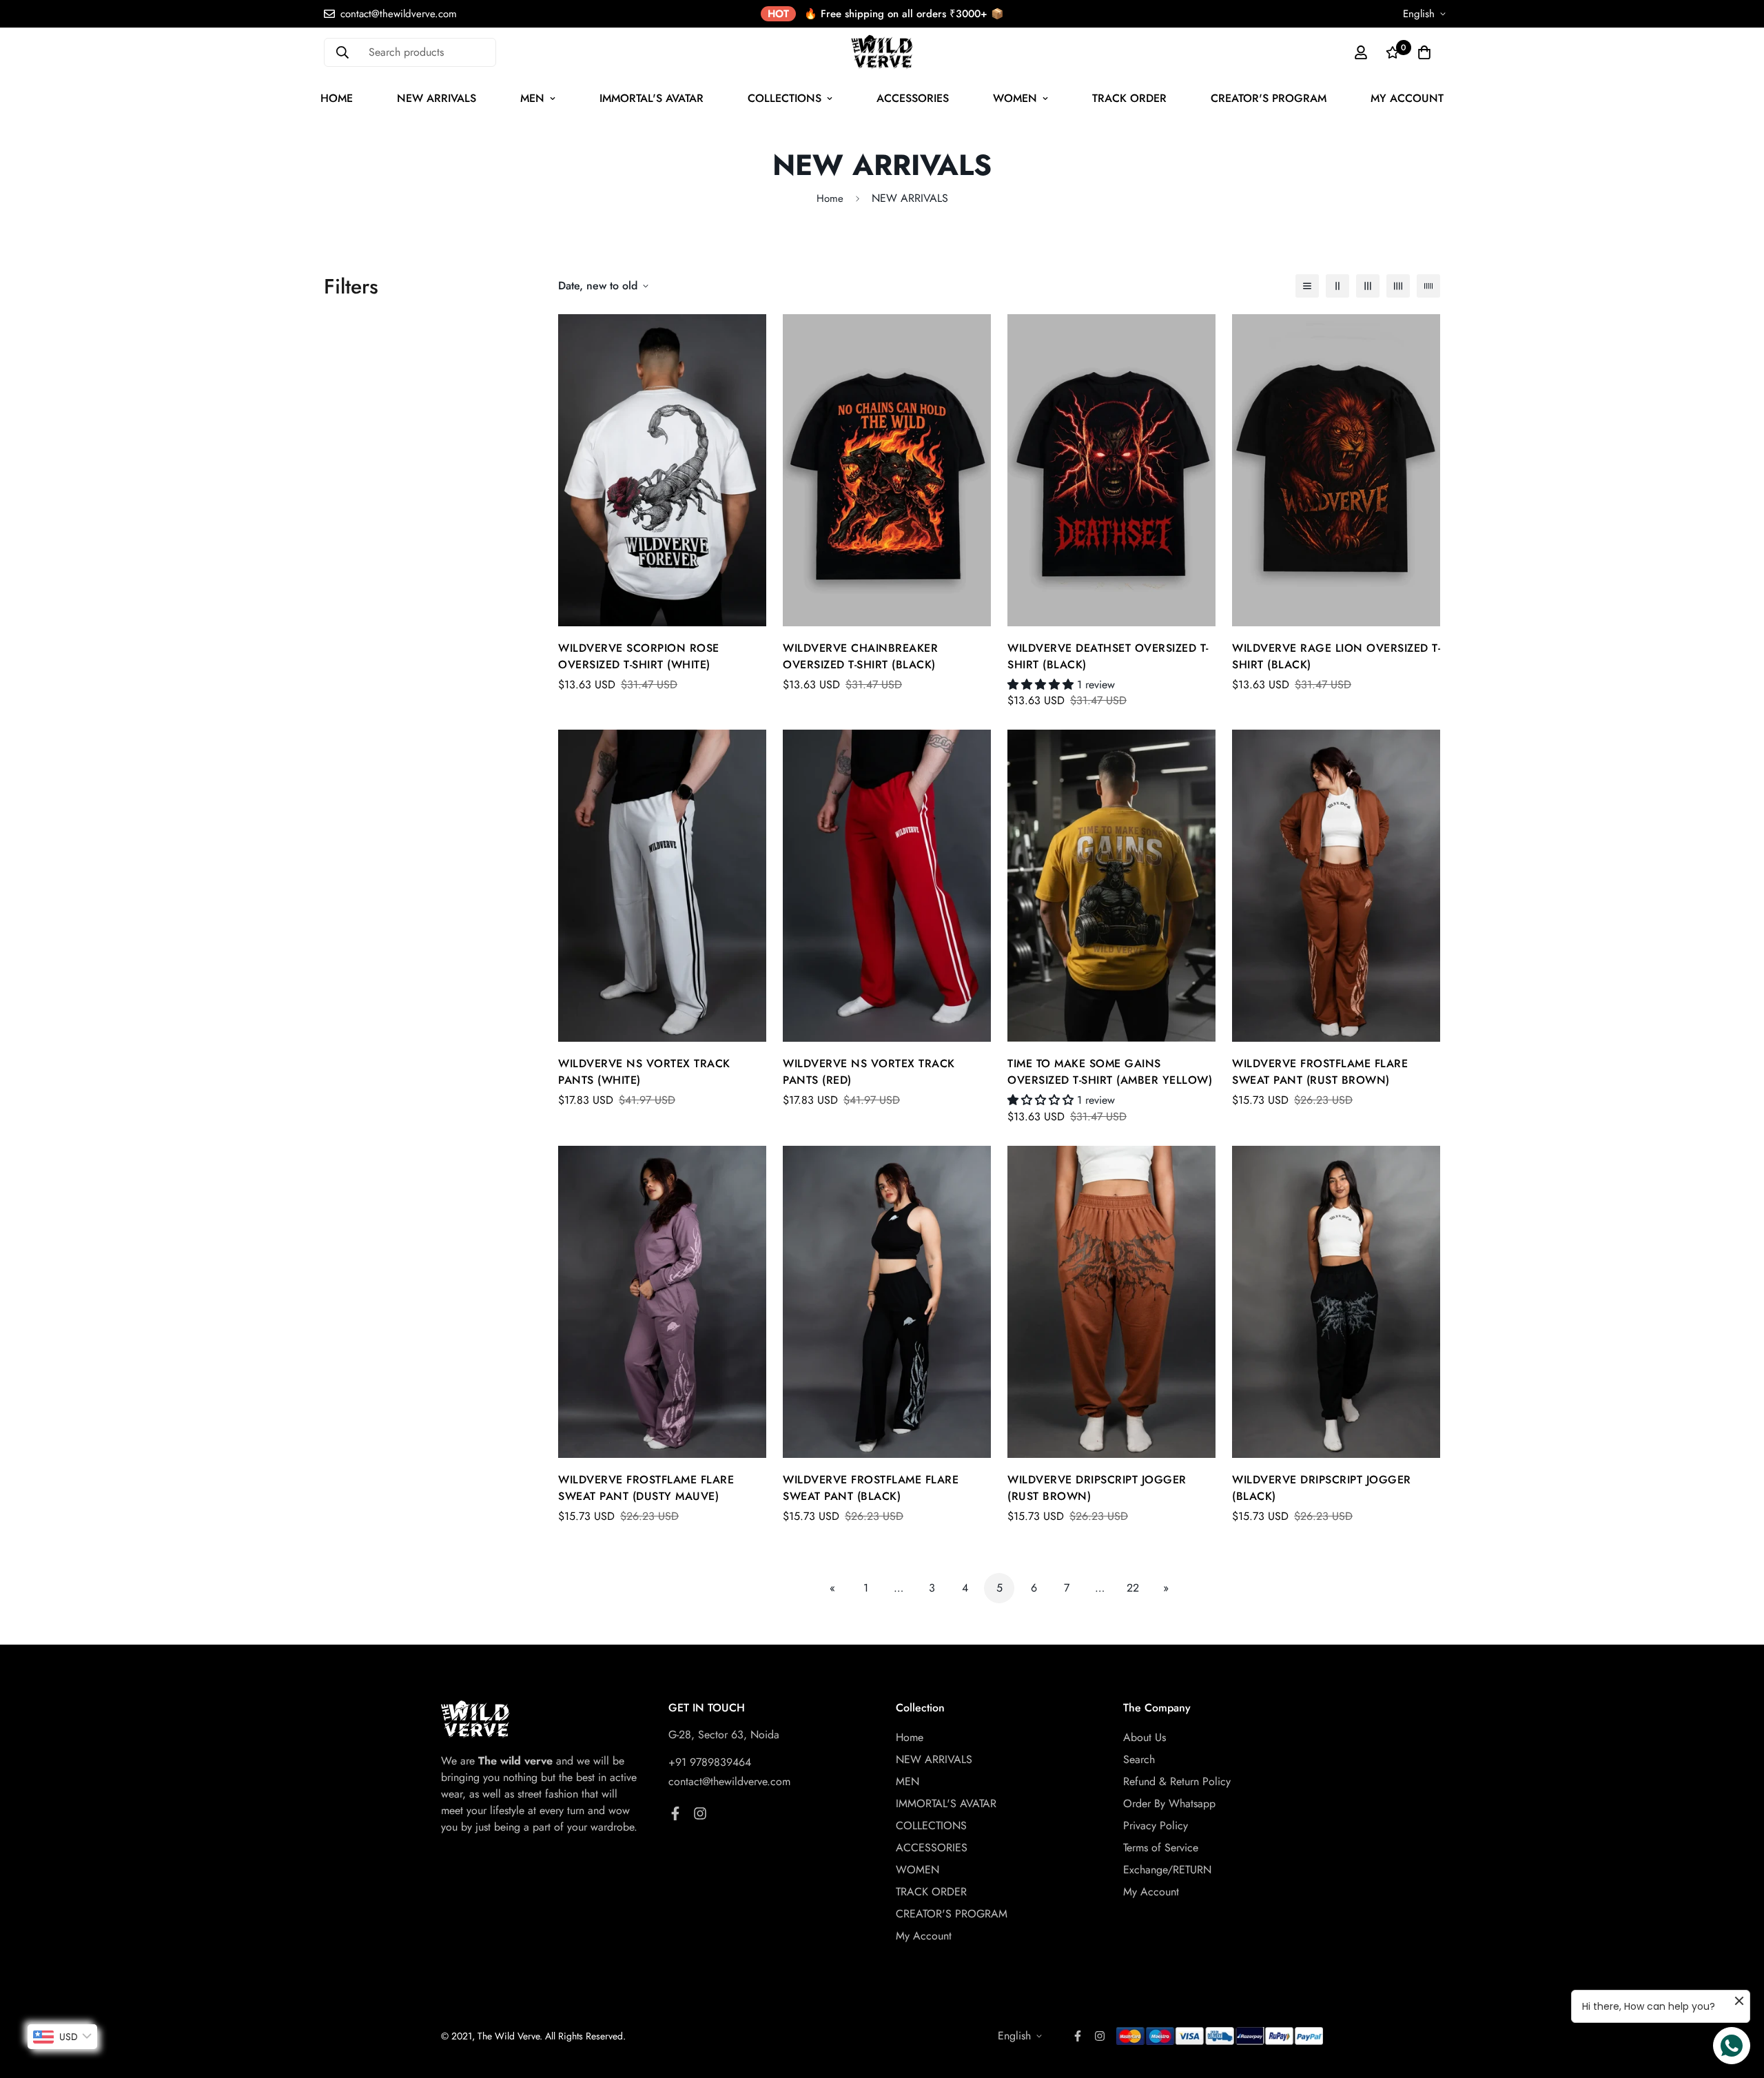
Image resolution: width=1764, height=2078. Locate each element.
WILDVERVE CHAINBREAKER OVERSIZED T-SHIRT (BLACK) (860, 656)
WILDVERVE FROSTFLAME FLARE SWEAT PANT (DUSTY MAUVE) (646, 1488)
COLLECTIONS (784, 98)
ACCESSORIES (913, 98)
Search (1139, 1759)
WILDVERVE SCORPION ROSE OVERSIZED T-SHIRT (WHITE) (639, 656)
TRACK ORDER (1129, 98)
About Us (1145, 1737)
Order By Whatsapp (1169, 1803)
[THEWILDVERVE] (882, 52)
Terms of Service (1161, 1848)
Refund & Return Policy (1177, 1781)
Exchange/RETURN (1167, 1870)
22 (1133, 1588)
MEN (532, 98)
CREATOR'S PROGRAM (1269, 98)
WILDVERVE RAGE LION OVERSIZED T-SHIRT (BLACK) (1336, 656)
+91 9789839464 (710, 1762)
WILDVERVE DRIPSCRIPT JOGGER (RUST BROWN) (1097, 1488)
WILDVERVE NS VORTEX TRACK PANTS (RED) (869, 1072)
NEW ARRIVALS (437, 98)
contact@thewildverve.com (729, 1781)
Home (337, 98)
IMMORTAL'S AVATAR (652, 98)
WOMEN (1015, 98)
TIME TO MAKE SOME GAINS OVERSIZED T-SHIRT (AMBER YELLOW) (1110, 1072)
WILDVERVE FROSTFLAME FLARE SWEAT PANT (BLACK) (871, 1488)
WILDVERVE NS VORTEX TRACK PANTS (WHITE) (644, 1072)
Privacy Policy (1156, 1825)
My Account (1407, 98)
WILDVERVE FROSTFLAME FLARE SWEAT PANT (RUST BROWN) (1320, 1072)
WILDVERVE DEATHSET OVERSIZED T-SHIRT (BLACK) (1108, 656)
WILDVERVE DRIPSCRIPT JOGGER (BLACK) (1322, 1488)
